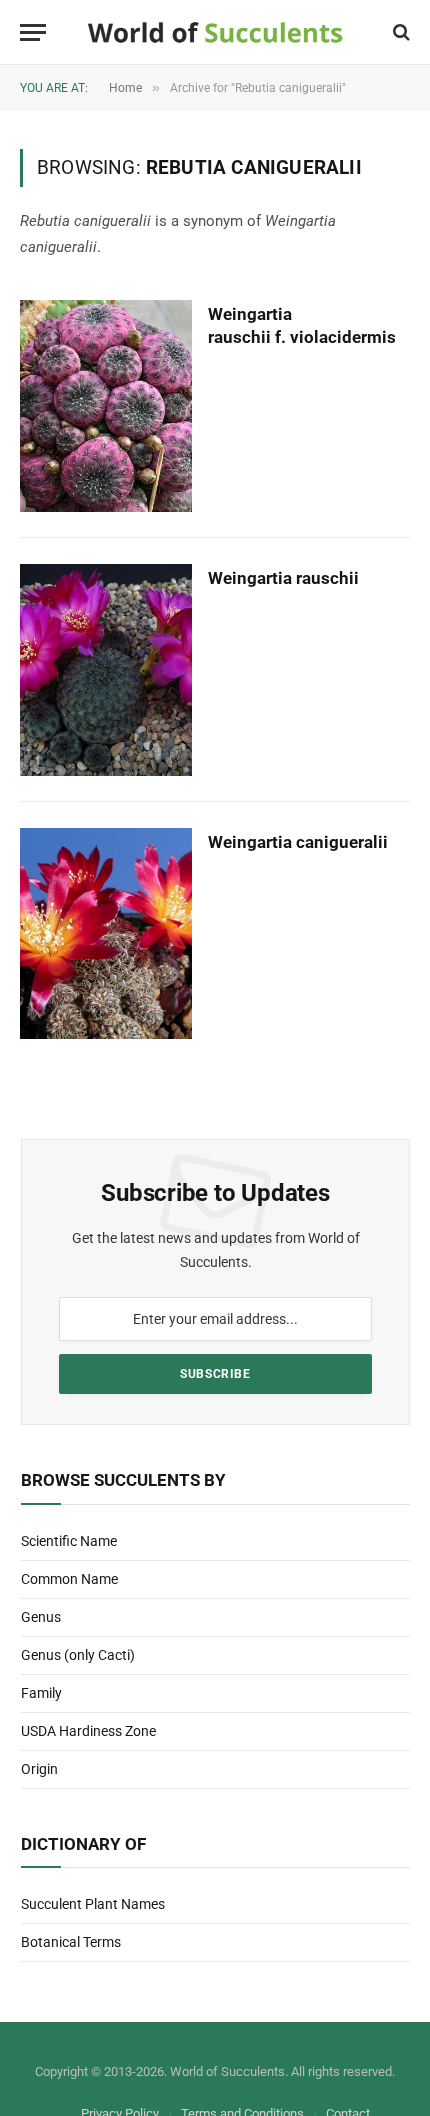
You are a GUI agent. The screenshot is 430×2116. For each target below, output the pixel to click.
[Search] (399, 32)
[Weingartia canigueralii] (106, 934)
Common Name (69, 1579)
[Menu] (33, 32)
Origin (39, 1769)
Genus (41, 1617)
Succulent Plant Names (93, 1904)
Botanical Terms (71, 1942)
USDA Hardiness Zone (88, 1731)
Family (41, 1693)
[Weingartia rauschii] (106, 670)
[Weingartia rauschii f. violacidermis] (106, 406)
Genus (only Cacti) (78, 1655)
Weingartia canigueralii (298, 842)
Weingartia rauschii (283, 578)
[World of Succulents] (215, 32)
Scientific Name (69, 1541)
